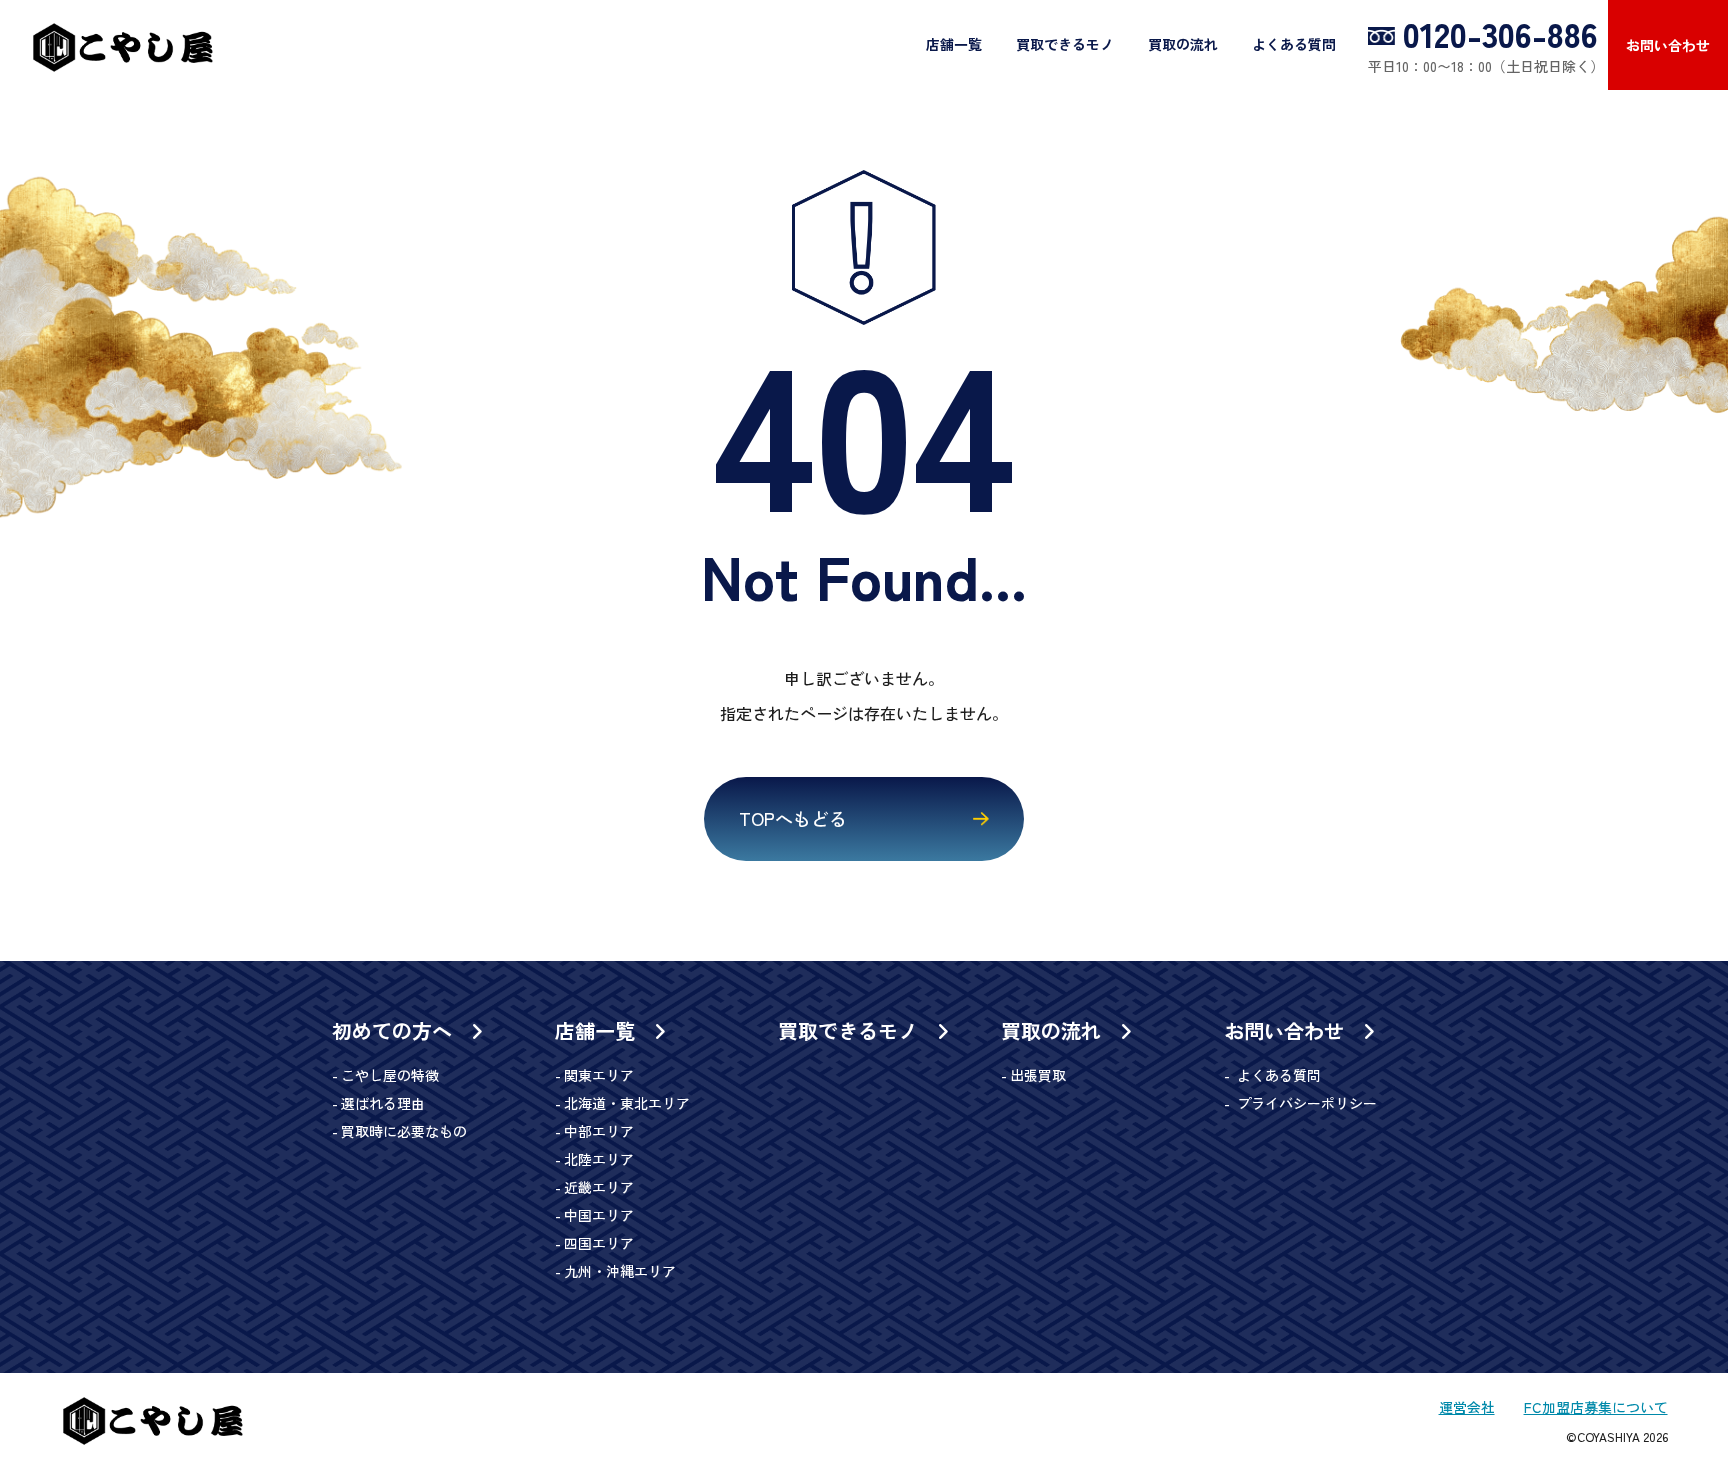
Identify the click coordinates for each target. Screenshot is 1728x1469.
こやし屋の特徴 (390, 1075)
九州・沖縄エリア (620, 1271)
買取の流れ (1183, 44)
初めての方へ (395, 1031)
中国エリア (599, 1215)
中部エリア (599, 1131)
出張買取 (1038, 1075)
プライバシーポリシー (1305, 1103)
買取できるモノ (1065, 44)
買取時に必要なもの (404, 1131)
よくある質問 (1294, 44)
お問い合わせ (1668, 45)
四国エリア (599, 1243)
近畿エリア (599, 1187)
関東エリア (599, 1075)
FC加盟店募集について (1596, 1407)
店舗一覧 (954, 44)
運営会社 (1467, 1407)
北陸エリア (599, 1159)
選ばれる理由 (383, 1103)
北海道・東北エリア (627, 1103)
